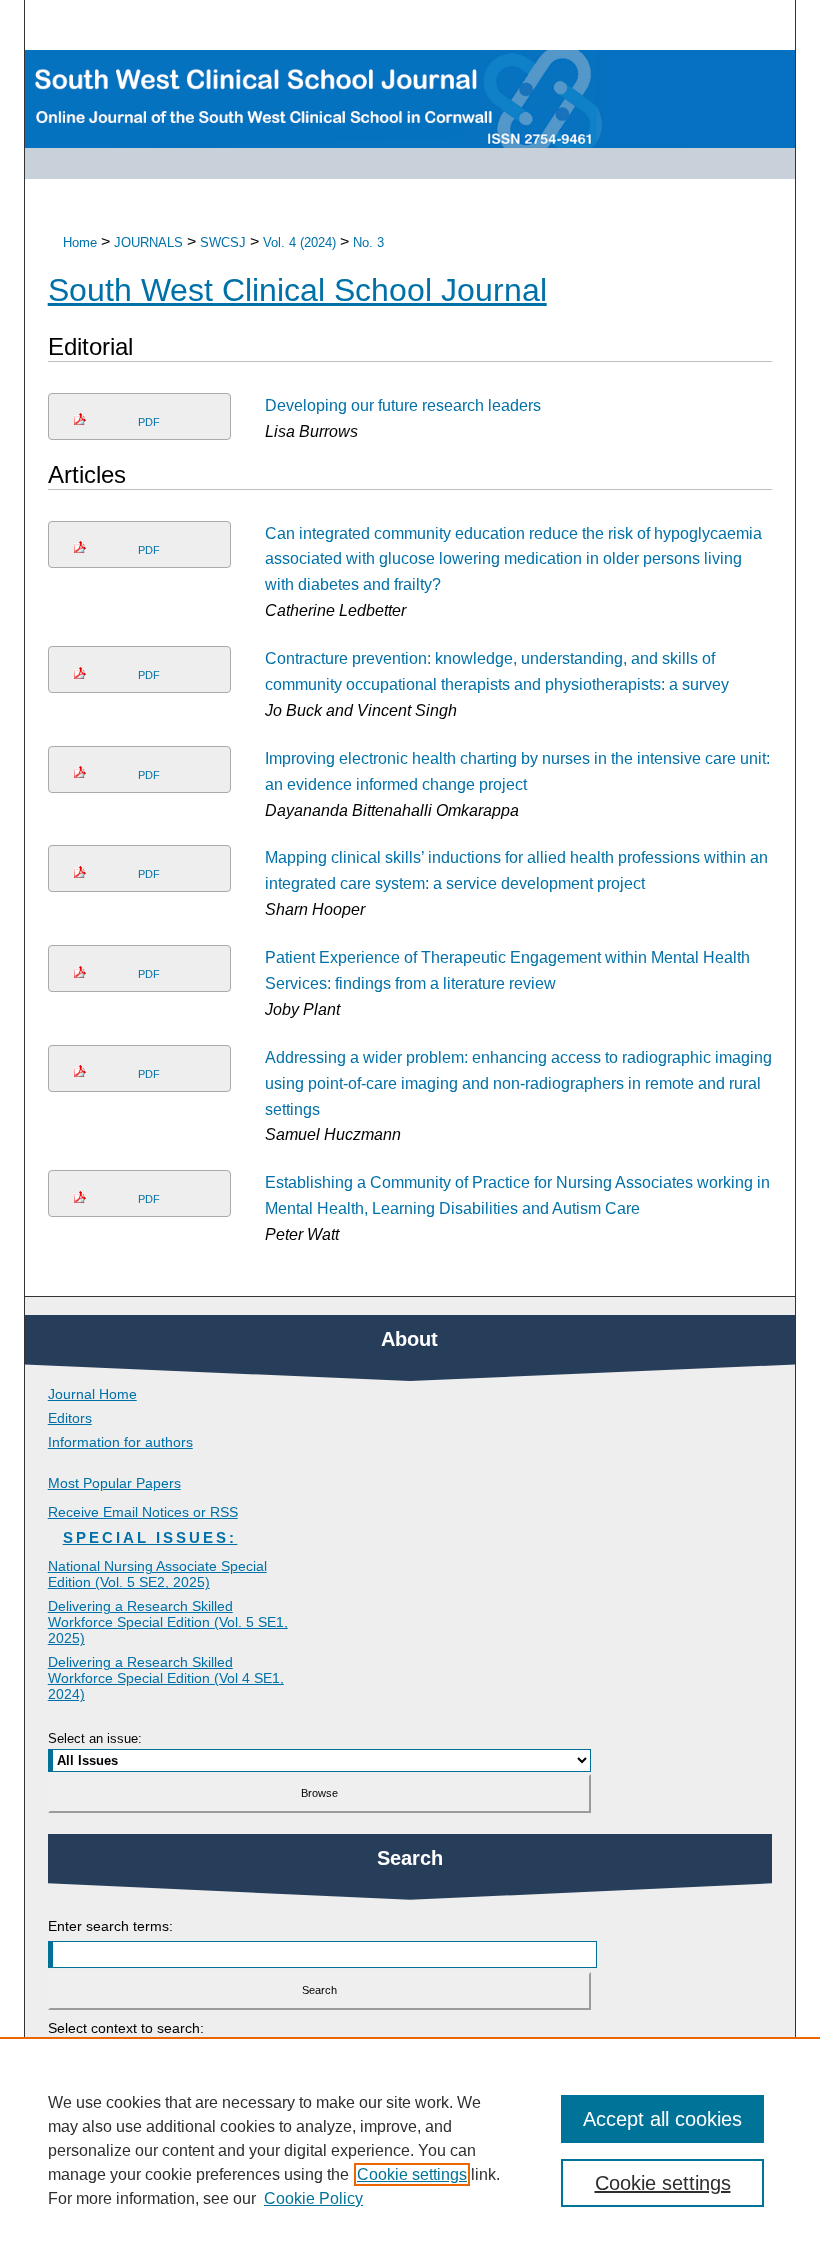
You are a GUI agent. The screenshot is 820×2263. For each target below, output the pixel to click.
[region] (410, 2150)
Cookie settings (412, 2174)
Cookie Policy (313, 2198)
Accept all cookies (662, 2119)
